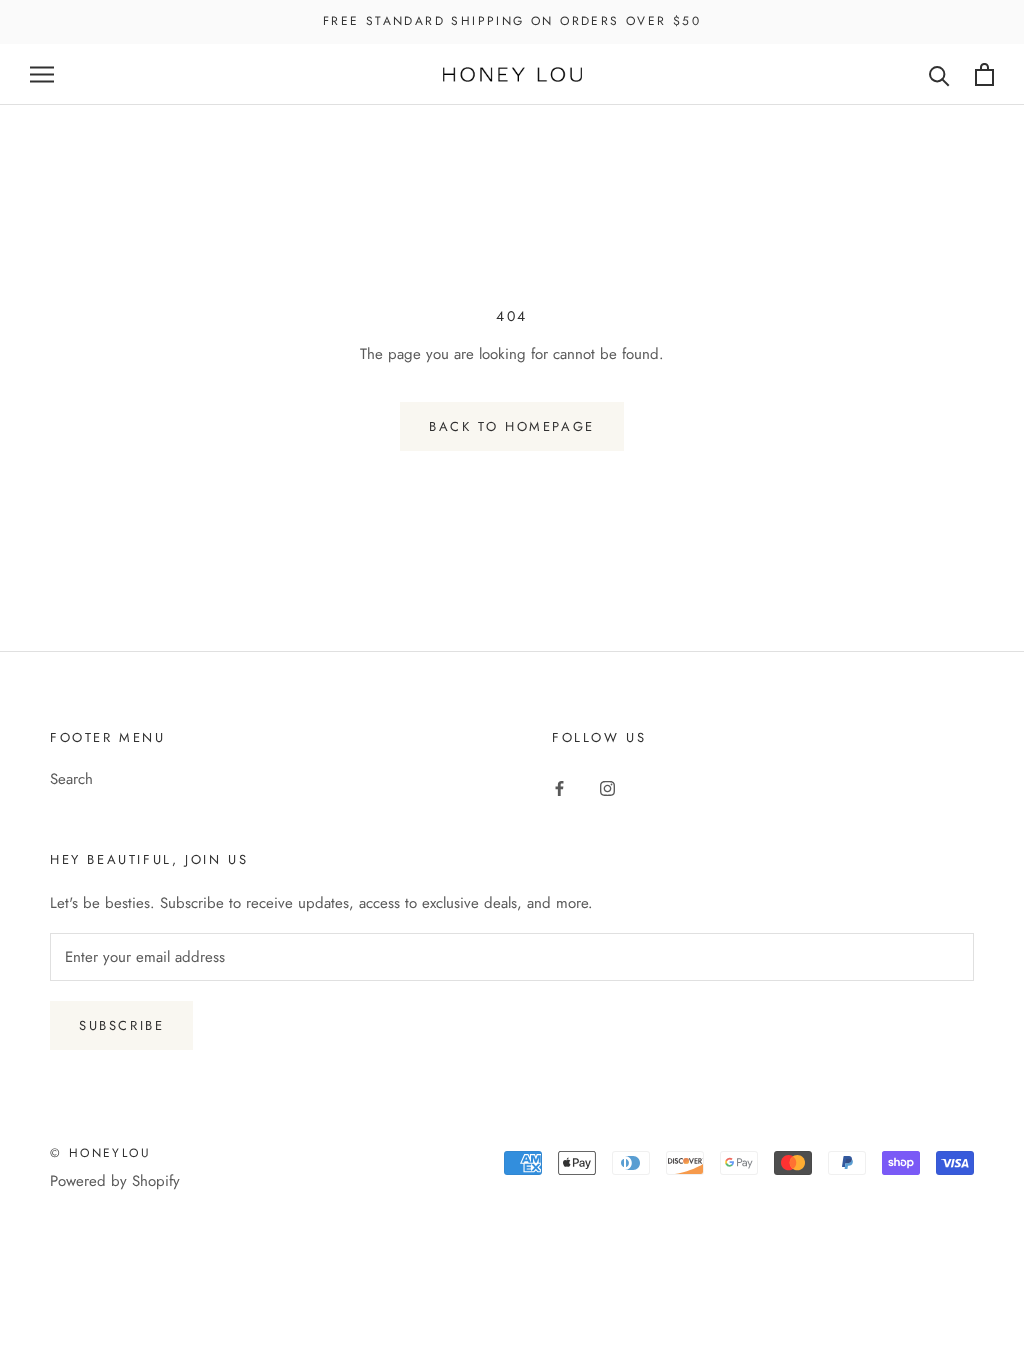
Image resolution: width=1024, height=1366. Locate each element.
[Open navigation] (42, 74)
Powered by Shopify (115, 1181)
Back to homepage (512, 426)
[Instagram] (607, 786)
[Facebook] (559, 786)
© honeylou (100, 1153)
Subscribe (121, 1025)
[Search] (939, 74)
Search (71, 779)
